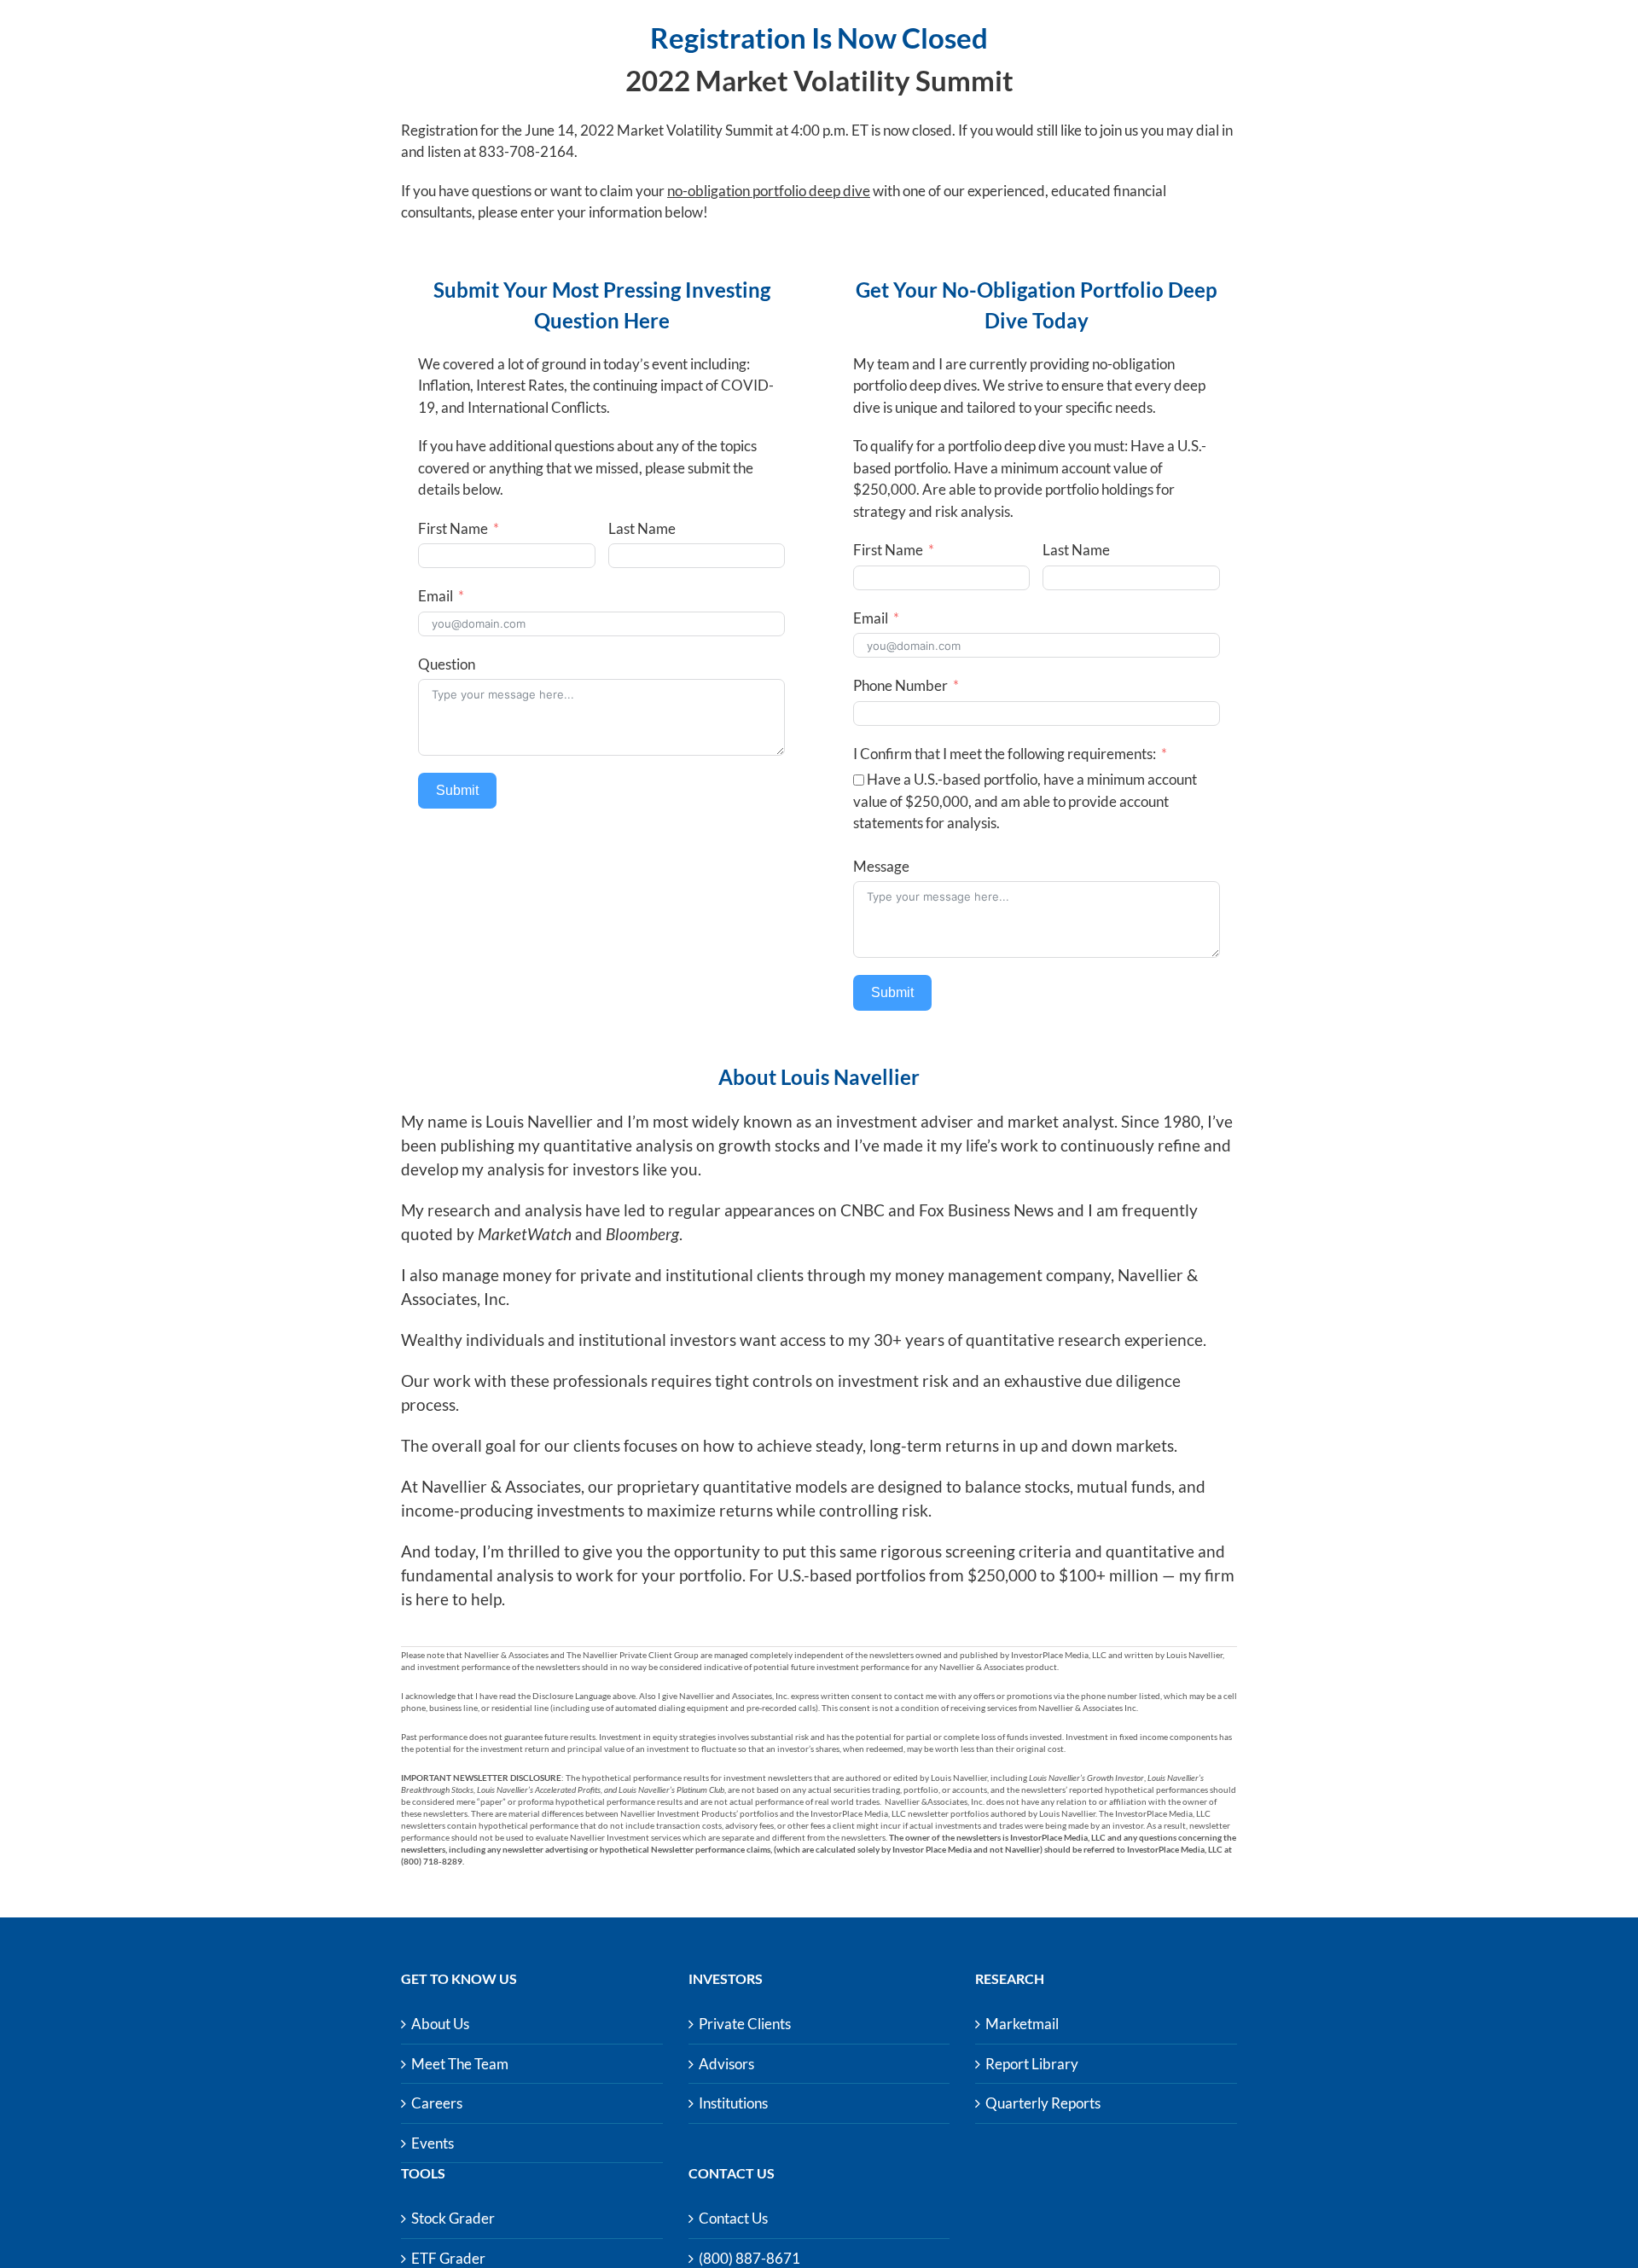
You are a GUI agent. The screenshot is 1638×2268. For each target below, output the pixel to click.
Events (433, 2143)
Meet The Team (460, 2064)
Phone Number (900, 685)
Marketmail (1022, 2024)
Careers (437, 2103)
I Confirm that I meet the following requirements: (1005, 754)
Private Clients (745, 2024)
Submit (457, 790)
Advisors (726, 2064)
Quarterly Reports (1043, 2103)
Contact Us (733, 2218)
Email (436, 596)
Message (881, 866)
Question (447, 664)
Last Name (642, 528)
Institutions (733, 2103)
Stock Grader (453, 2218)
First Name (453, 528)
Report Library (1032, 2064)
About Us (440, 2024)
